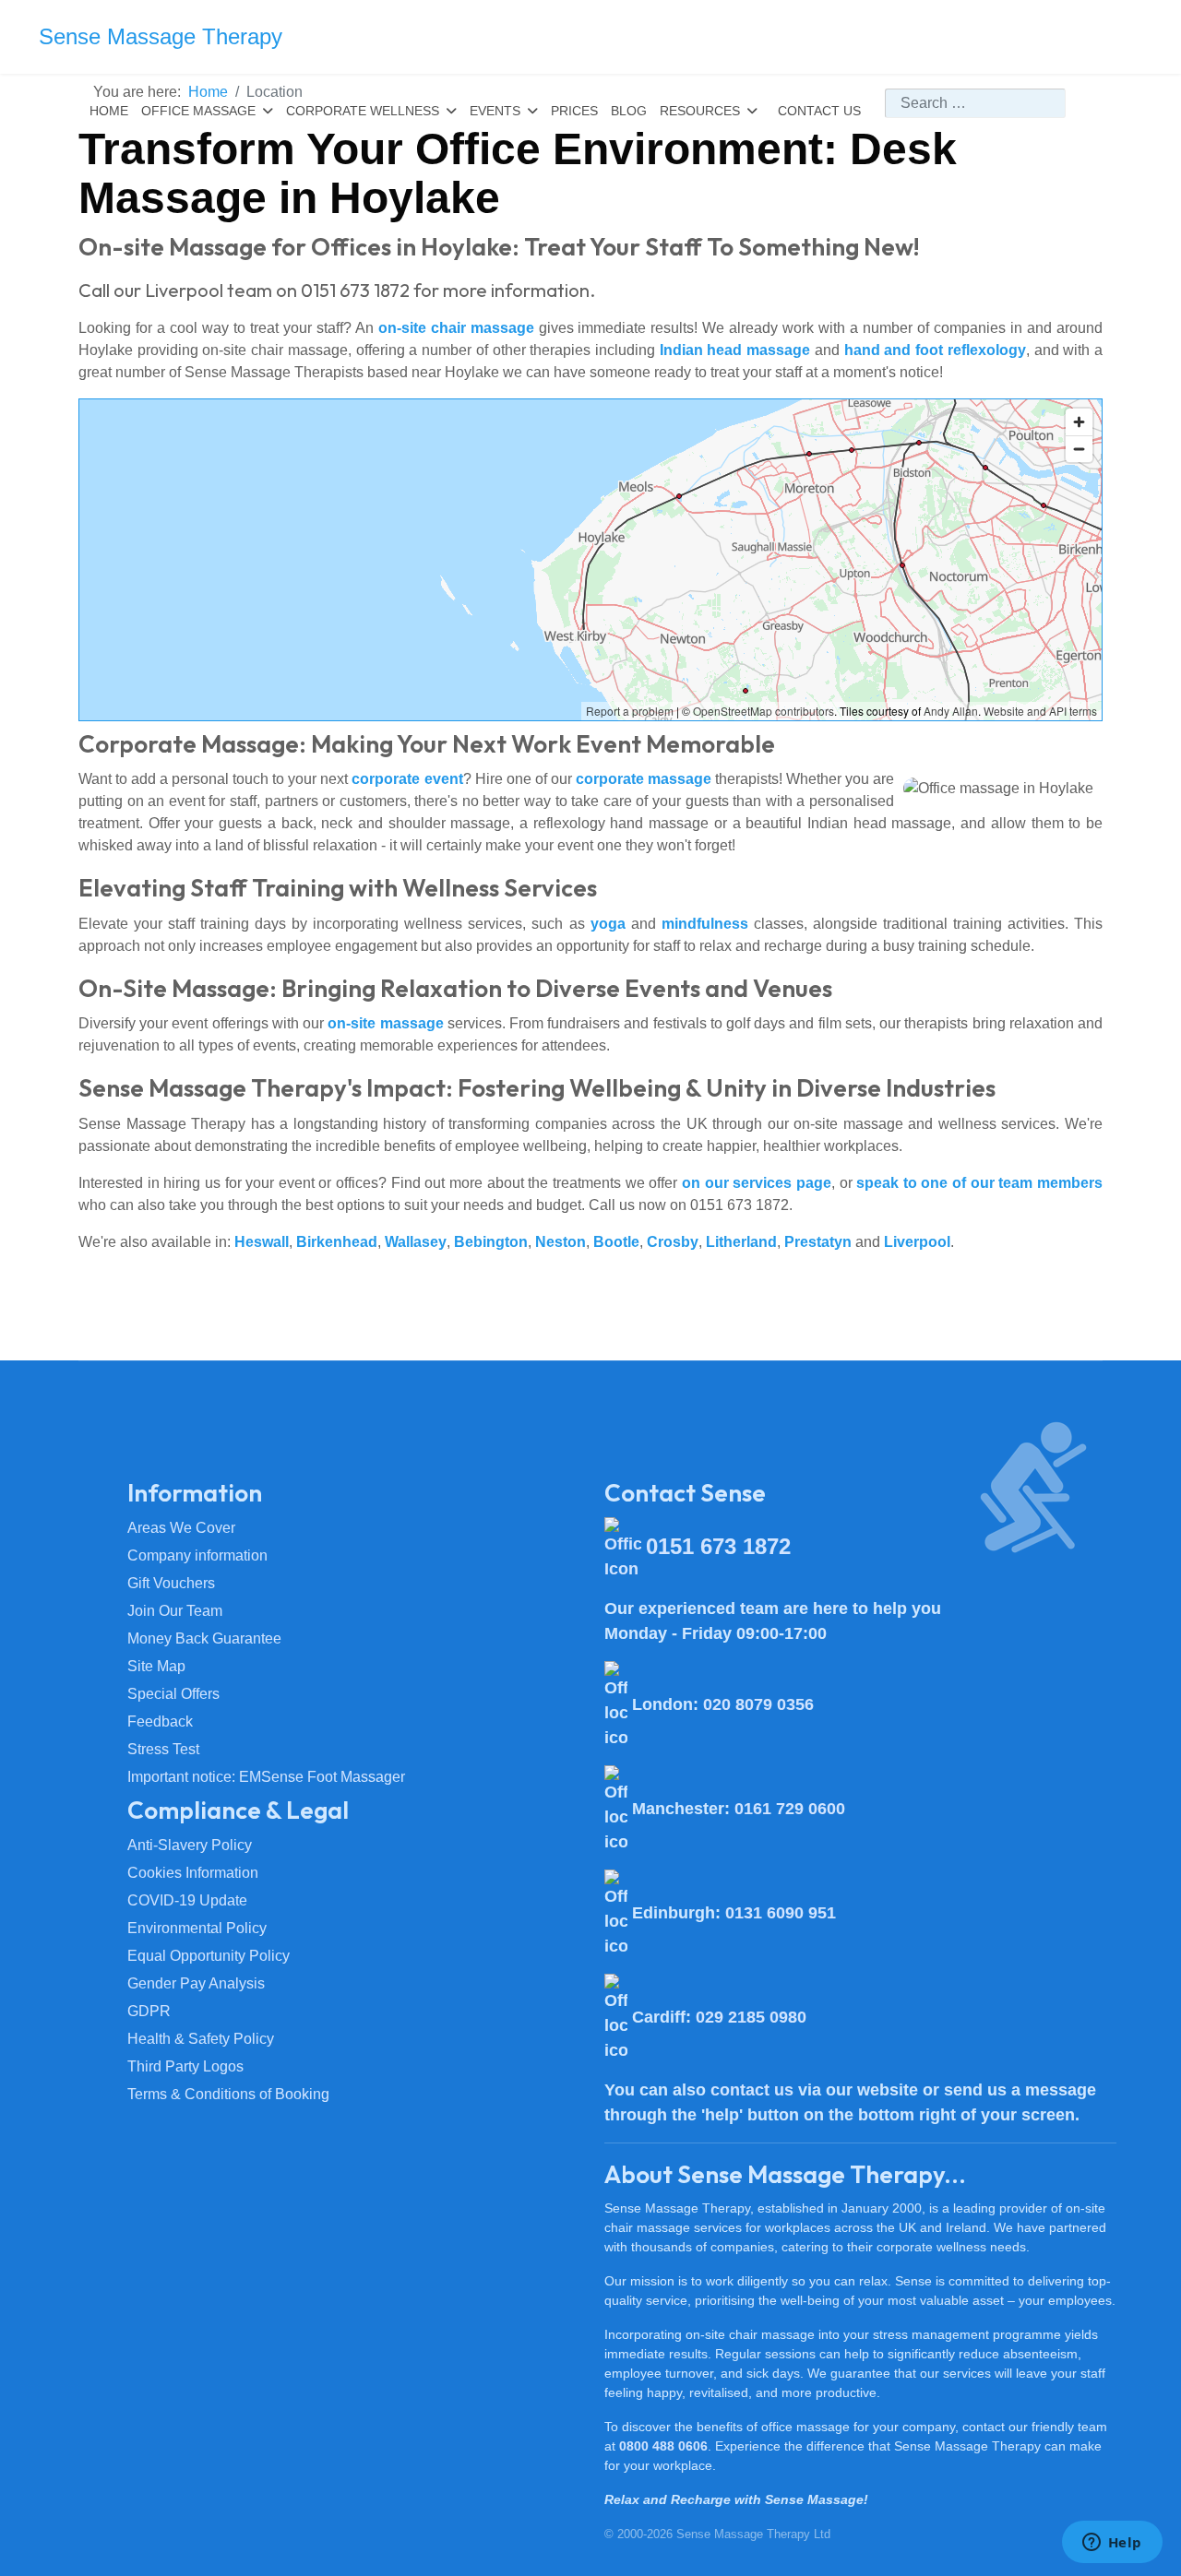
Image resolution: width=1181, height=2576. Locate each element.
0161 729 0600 (790, 1809)
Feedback (160, 1721)
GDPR (149, 2011)
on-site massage (385, 1023)
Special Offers (173, 1694)
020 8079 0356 (758, 1704)
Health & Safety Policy (201, 2039)
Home (109, 111)
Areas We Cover (181, 1528)
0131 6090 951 (781, 1913)
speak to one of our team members (979, 1183)
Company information (197, 1555)
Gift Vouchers (171, 1583)
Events (495, 111)
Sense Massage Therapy (161, 37)
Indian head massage (735, 350)
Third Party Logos (185, 2066)
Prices (574, 111)
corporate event (407, 779)
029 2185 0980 (751, 2017)
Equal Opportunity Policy (209, 1956)
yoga (608, 924)
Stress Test (163, 1749)
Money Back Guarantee (204, 1638)
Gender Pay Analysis (196, 1983)
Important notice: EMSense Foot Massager (266, 1777)
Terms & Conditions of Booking (228, 2094)
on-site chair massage (456, 328)
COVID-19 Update (187, 1900)
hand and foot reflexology (935, 350)
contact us (752, 2090)
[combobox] (975, 103)
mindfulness (705, 924)
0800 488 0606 (663, 2446)
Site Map (156, 1666)
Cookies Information (193, 1873)
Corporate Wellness (363, 111)
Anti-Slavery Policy (190, 1845)
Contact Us (819, 111)
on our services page (757, 1183)
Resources (700, 111)
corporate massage (644, 779)
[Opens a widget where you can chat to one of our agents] (1112, 2544)
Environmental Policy (197, 1928)
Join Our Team (175, 1611)
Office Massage (198, 111)
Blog (629, 111)
